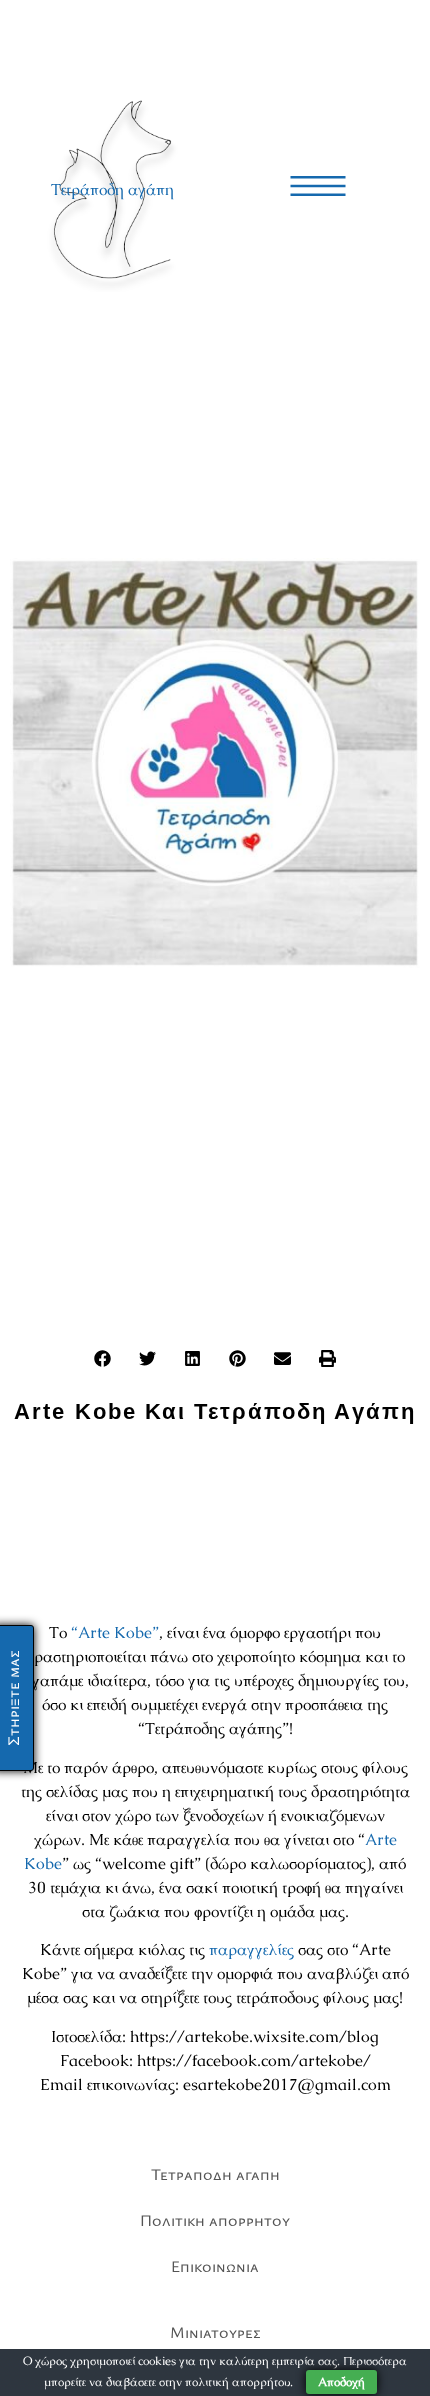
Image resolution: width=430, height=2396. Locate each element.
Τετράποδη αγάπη (112, 189)
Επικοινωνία (215, 2266)
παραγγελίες (251, 1949)
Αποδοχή (341, 2382)
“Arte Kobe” (115, 1632)
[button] (102, 1358)
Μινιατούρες (215, 2332)
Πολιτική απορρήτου (215, 2220)
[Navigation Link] (318, 186)
